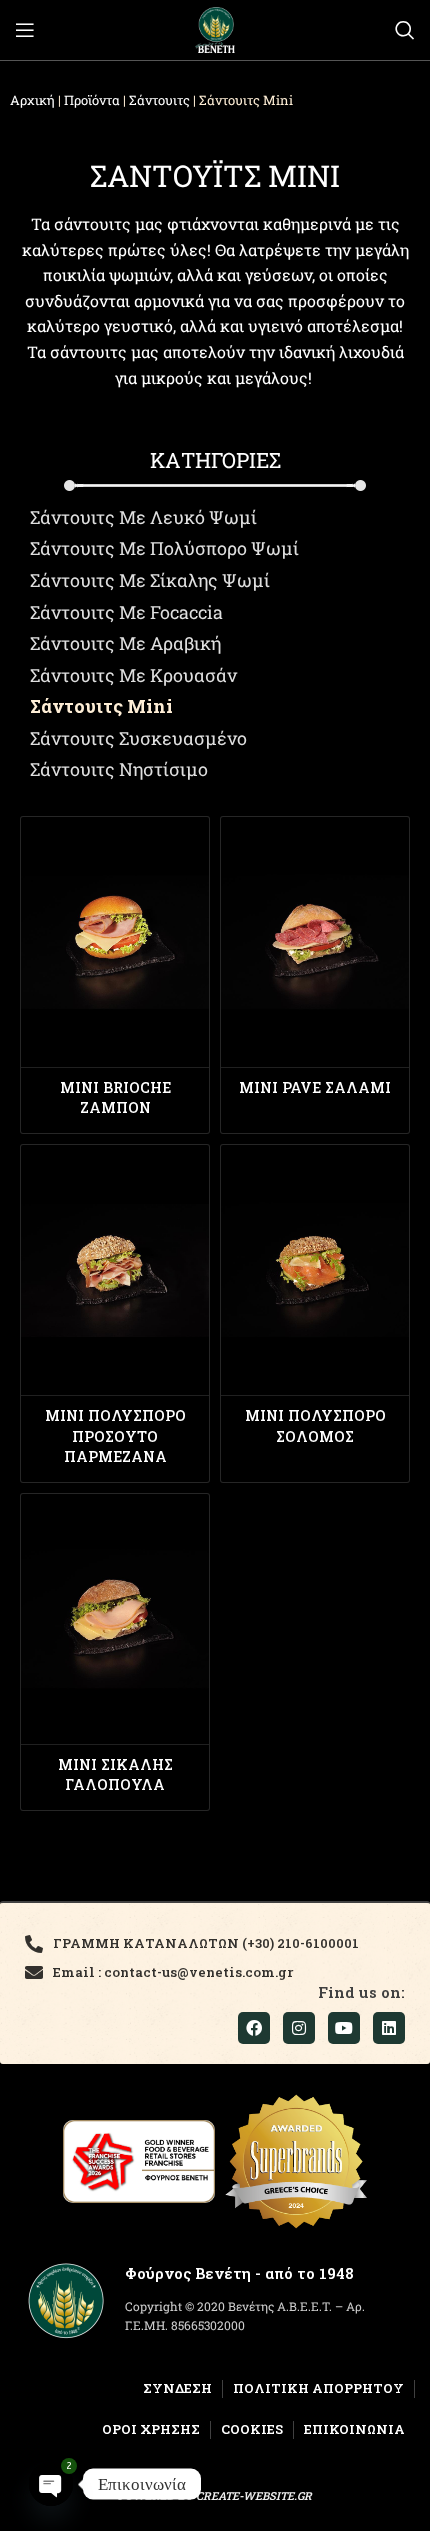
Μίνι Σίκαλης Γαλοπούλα (115, 1774)
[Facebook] (254, 2028)
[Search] (405, 30)
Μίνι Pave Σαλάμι (315, 1087)
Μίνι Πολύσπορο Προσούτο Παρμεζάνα (115, 1435)
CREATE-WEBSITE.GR (254, 2495)
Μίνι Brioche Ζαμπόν (115, 1097)
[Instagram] (299, 2028)
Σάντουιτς (159, 100)
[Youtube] (344, 2028)
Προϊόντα (92, 100)
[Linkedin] (389, 2028)
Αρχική (32, 100)
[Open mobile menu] (25, 30)
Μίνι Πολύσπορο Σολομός (315, 1425)
